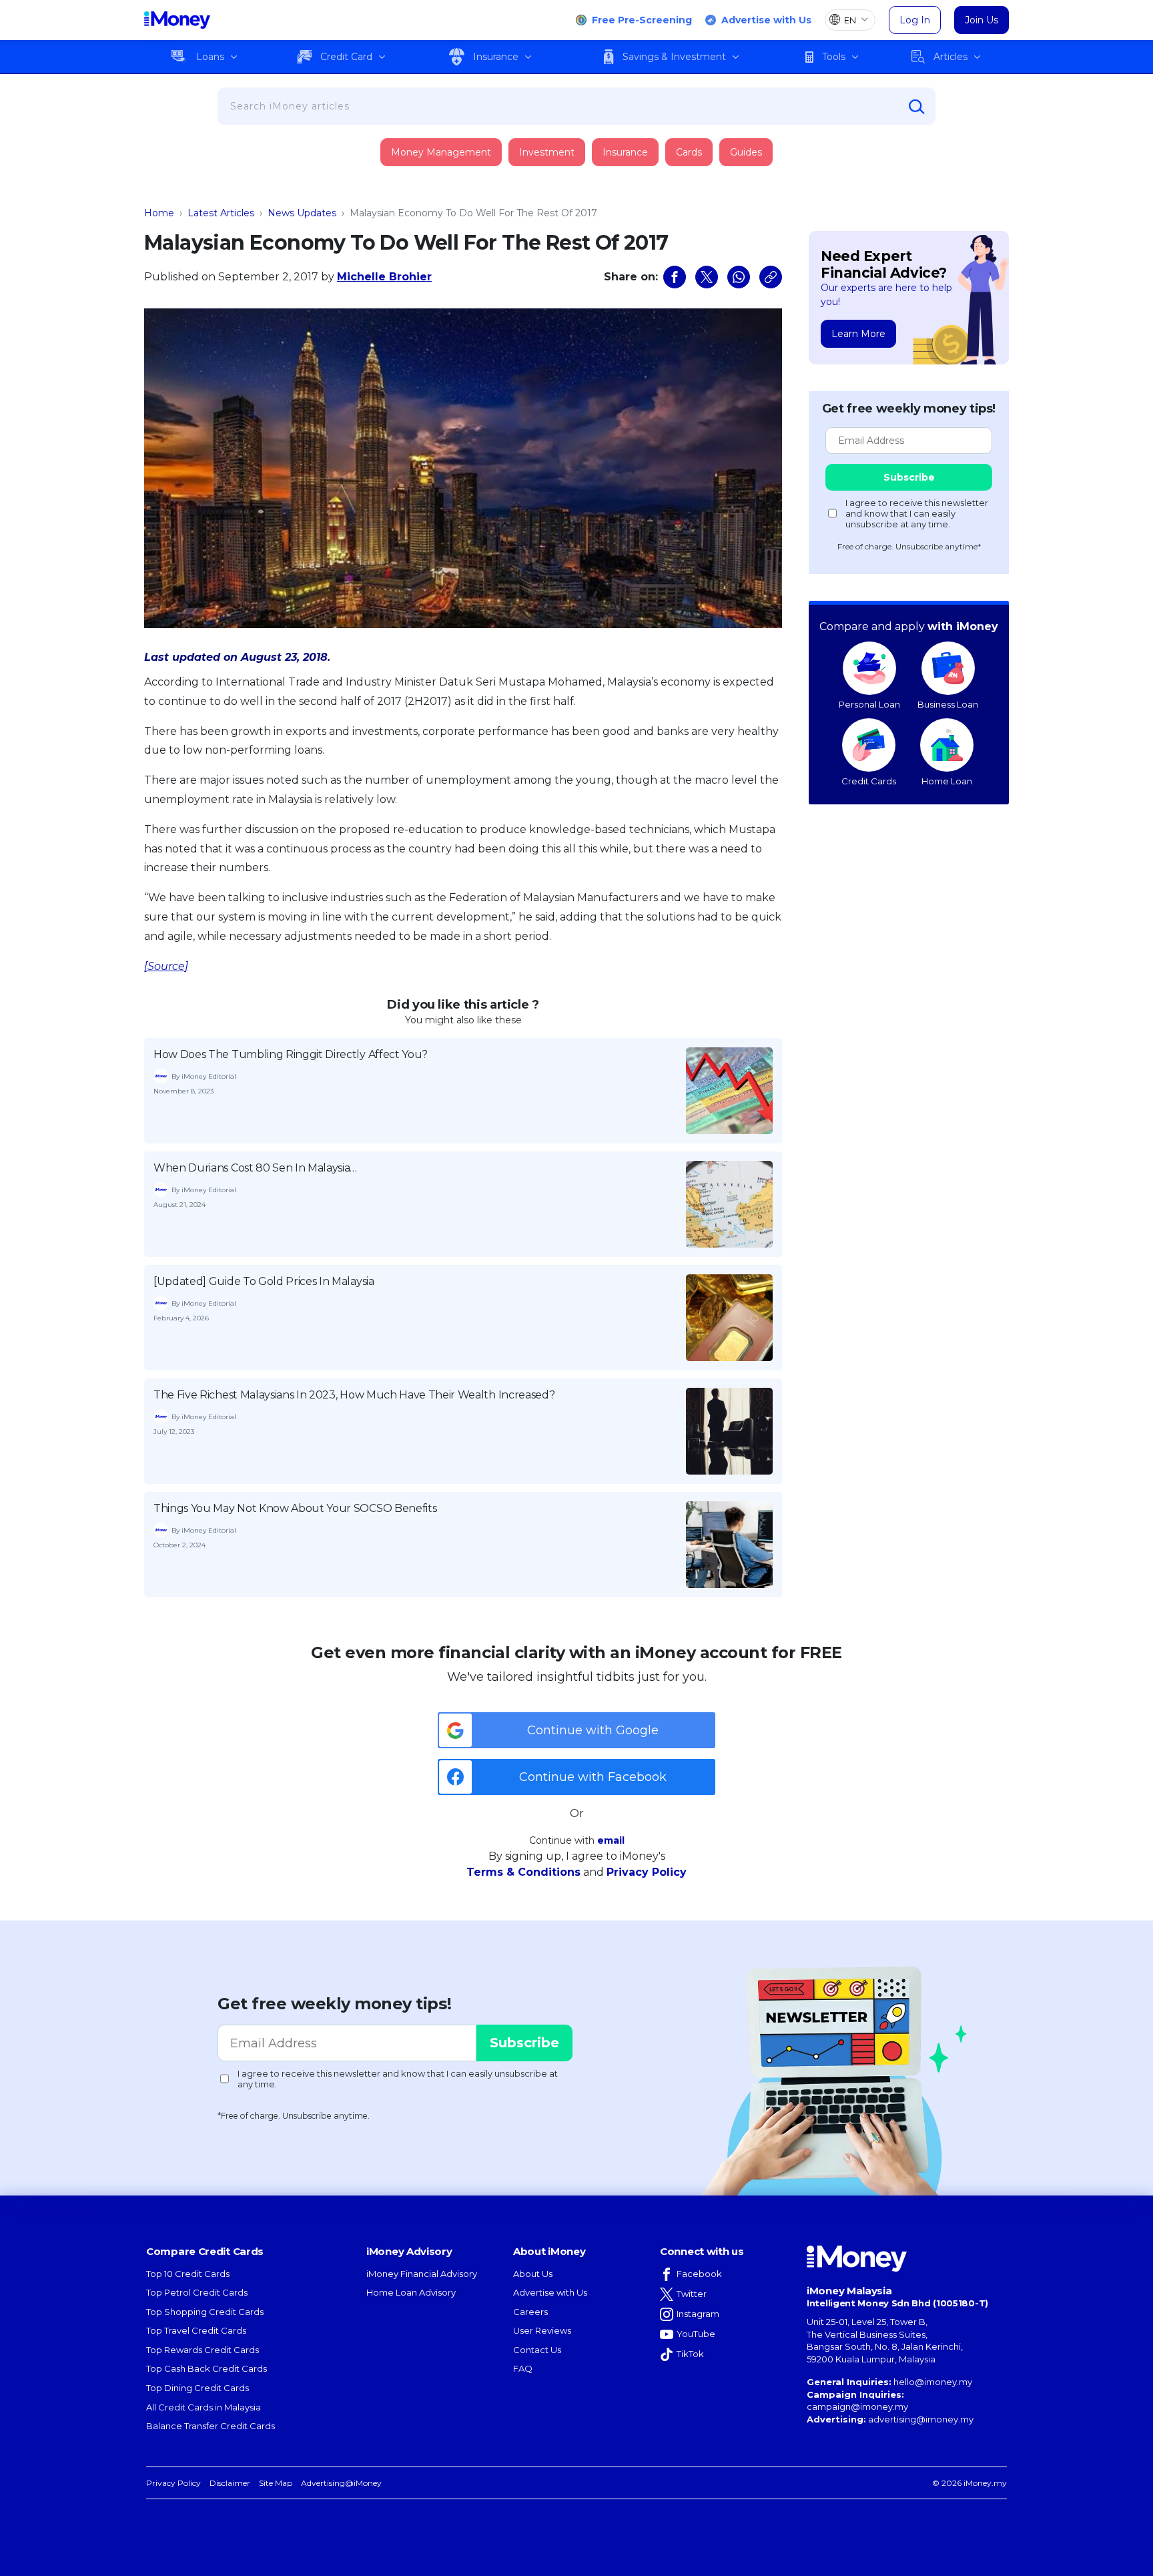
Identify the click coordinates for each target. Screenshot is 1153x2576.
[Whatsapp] (739, 277)
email (611, 1840)
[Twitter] (707, 277)
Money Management (441, 152)
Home (159, 213)
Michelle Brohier (384, 277)
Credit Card (346, 57)
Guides (746, 152)
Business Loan (948, 704)
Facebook (699, 2274)
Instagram (698, 2314)
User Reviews (542, 2330)
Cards (689, 152)
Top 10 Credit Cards (188, 2274)
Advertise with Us (766, 20)
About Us (533, 2274)
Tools (834, 57)
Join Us (982, 20)
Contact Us (537, 2350)
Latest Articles (221, 213)
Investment (547, 152)
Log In (915, 20)
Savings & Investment (674, 57)
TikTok (690, 2354)
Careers (530, 2312)
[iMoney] (177, 20)
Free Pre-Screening (642, 20)
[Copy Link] (771, 277)
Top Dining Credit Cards (198, 2388)
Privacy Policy (647, 1872)
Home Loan (947, 781)
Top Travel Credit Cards (196, 2330)
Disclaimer (230, 2483)
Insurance (496, 57)
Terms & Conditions (523, 1872)
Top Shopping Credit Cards (205, 2312)
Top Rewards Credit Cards (203, 2350)
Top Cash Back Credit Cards (207, 2368)
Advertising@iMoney (341, 2483)
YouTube (696, 2334)
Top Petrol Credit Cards (197, 2292)
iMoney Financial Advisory (422, 2274)
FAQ (523, 2368)
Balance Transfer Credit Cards (211, 2426)
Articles (950, 57)
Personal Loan (869, 704)
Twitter (692, 2294)
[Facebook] (675, 277)
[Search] (917, 107)
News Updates (302, 213)
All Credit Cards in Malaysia (204, 2407)
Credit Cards (869, 781)
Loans (210, 57)
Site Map (276, 2483)
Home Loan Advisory (411, 2292)
